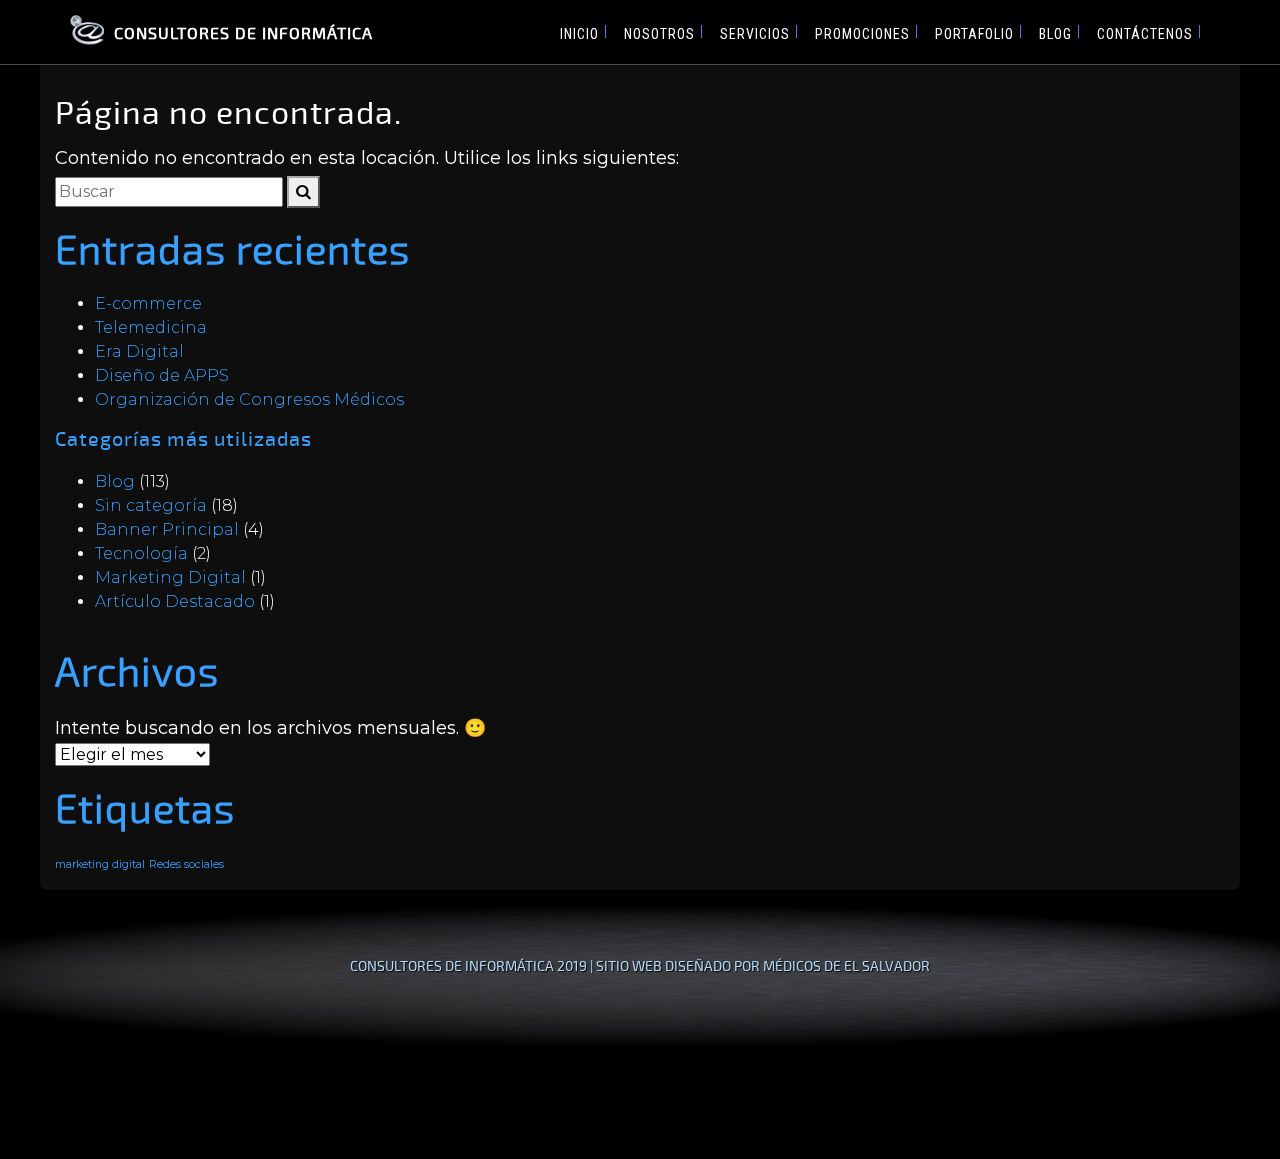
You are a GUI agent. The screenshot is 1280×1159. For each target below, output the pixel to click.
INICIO (579, 34)
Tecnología (141, 553)
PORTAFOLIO (974, 34)
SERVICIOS (755, 34)
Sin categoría (151, 505)
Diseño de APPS (162, 375)
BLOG (1055, 34)
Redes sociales (186, 864)
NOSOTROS (659, 34)
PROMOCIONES (862, 34)
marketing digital (100, 864)
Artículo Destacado (175, 601)
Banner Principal (167, 529)
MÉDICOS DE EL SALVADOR (846, 965)
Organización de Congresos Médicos (249, 399)
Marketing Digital (170, 577)
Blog (115, 481)
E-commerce (148, 303)
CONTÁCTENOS (1145, 34)
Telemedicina (151, 327)
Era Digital (139, 351)
